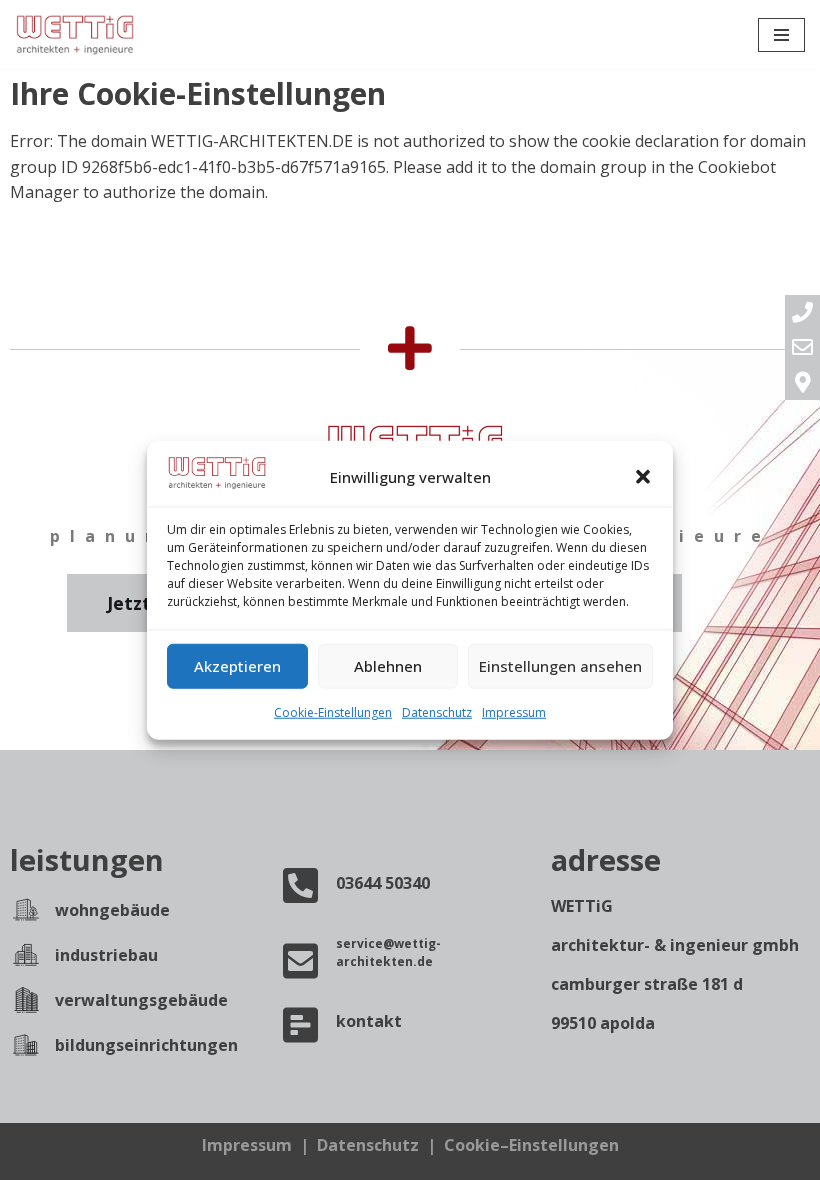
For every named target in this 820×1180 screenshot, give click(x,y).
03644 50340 (383, 883)
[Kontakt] (802, 382)
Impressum (514, 712)
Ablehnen (388, 666)
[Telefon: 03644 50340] (802, 312)
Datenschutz (437, 712)
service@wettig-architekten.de (388, 952)
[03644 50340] (301, 885)
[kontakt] (301, 1025)
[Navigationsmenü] (781, 35)
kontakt (369, 1021)
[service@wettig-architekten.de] (301, 961)
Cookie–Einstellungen (531, 1145)
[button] (643, 477)
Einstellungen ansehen (560, 666)
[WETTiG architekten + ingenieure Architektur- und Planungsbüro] (75, 34)
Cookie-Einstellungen (333, 712)
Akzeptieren (237, 666)
